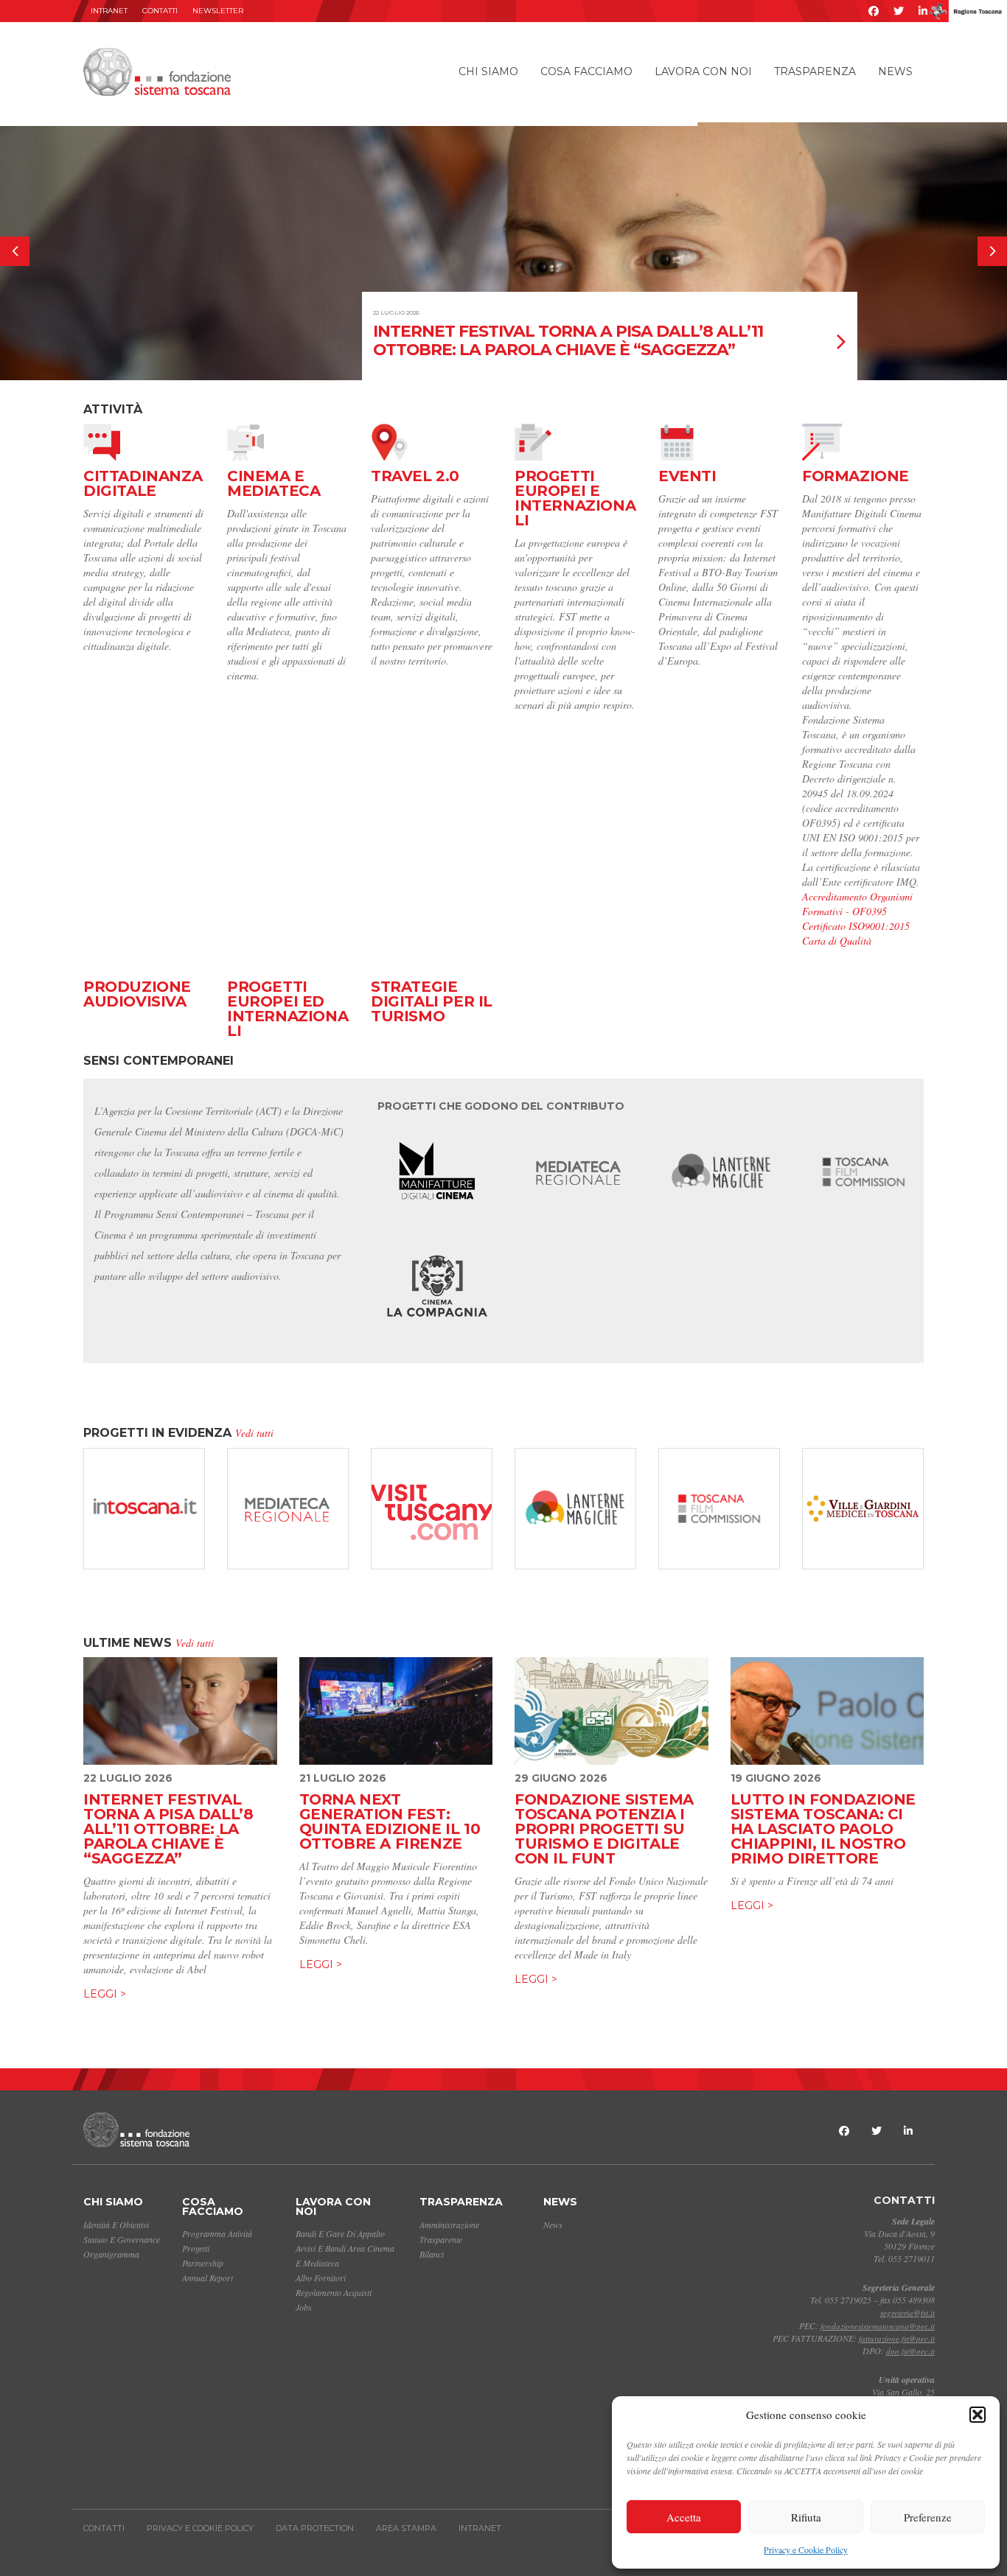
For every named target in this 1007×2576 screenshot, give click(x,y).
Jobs (304, 2307)
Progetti (196, 2248)
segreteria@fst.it (907, 2313)
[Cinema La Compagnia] (438, 1292)
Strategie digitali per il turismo (432, 1001)
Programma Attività (217, 2233)
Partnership (203, 2263)
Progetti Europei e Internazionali (575, 498)
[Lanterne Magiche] (721, 1172)
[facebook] (874, 11)
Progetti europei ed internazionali (288, 1009)
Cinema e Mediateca (273, 483)
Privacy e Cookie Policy (806, 2549)
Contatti (160, 11)
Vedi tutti (254, 1433)
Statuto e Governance (122, 2239)
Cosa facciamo (586, 71)
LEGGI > (105, 1994)
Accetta (684, 2517)
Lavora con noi (703, 71)
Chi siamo (488, 71)
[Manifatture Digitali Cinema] (438, 1172)
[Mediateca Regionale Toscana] (579, 1172)
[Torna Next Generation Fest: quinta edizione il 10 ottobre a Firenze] (396, 1711)
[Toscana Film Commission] (864, 1172)
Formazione (856, 476)
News (895, 71)
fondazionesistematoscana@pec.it (878, 2326)
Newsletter (218, 11)
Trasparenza (815, 71)
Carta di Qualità (837, 941)
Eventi (687, 476)
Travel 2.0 (415, 476)
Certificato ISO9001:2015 (856, 926)
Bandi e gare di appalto (340, 2233)
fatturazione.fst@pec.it (897, 2338)
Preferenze (928, 2517)
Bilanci (432, 2254)
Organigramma (111, 2254)
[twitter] (899, 11)
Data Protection (315, 2528)
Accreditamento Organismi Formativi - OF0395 (857, 904)
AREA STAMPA (406, 2528)
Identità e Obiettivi (116, 2225)
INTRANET (109, 11)
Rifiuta (806, 2517)
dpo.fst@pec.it (910, 2351)
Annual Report (208, 2278)
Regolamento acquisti (334, 2292)
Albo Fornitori (321, 2278)
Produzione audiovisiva (137, 994)
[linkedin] (923, 11)
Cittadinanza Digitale (143, 483)
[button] (978, 2415)
